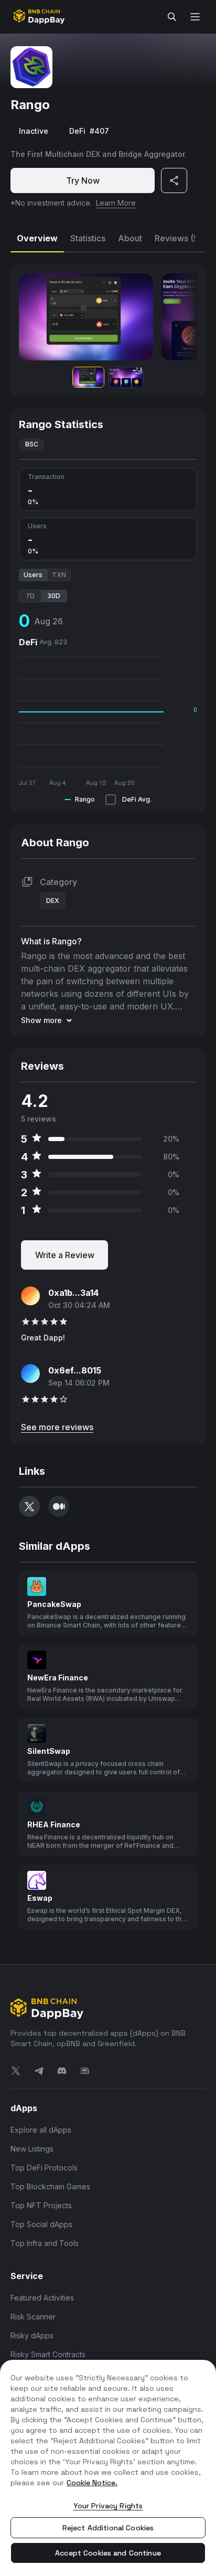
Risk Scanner (33, 2317)
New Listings (32, 2149)
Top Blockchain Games (50, 2186)
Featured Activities (42, 2298)
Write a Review (65, 1255)
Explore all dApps (41, 2130)
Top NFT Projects (41, 2205)
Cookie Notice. (92, 2483)
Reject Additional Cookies (108, 2528)
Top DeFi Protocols (44, 2168)
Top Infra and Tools (45, 2243)
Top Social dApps (41, 2224)
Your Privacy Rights (108, 2506)
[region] (108, 2468)
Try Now (83, 180)
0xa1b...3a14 (73, 1293)
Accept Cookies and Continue (108, 2553)
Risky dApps (32, 2335)
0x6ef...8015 (75, 1370)
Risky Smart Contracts (48, 2354)
